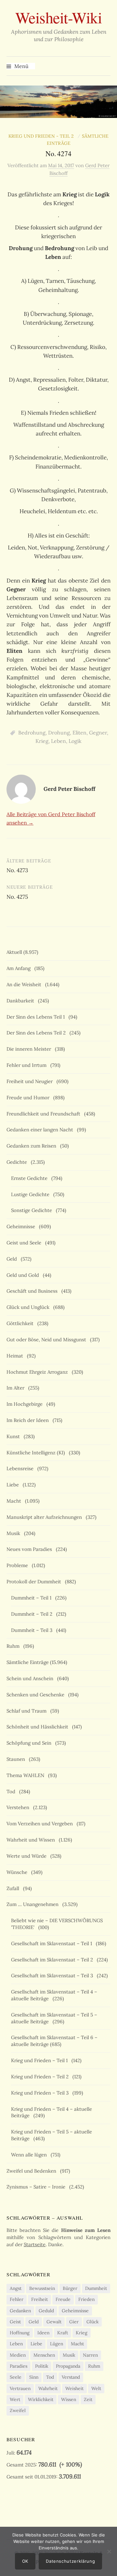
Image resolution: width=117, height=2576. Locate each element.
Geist (15, 2322)
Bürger (70, 2288)
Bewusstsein (42, 2288)
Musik (15, 1533)
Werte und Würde (28, 1856)
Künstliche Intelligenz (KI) (37, 1453)
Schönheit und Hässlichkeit (39, 1727)
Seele (16, 2377)
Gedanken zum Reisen (33, 1146)
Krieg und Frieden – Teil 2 (41, 2077)
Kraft (63, 2333)
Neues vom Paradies (31, 1549)
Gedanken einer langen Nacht (41, 1130)
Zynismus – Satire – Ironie (37, 2187)
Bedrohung (32, 733)
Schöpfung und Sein (30, 1743)
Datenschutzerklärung (70, 2561)
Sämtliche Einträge (28, 1662)
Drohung (59, 733)
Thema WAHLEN (27, 1775)
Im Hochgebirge (26, 1404)
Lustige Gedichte (32, 1194)
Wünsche (18, 1872)
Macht (15, 1501)
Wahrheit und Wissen (32, 1840)
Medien (18, 2355)
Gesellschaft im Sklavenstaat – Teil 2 (53, 1960)
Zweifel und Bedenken (33, 2171)
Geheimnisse (22, 1226)
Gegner (98, 733)
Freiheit (39, 2299)
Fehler (17, 2299)
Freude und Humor (29, 1097)
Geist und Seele (25, 1243)
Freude (63, 2299)
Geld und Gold (24, 1275)
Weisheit (74, 2388)
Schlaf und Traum (28, 1711)
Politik (42, 2366)
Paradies (19, 2366)
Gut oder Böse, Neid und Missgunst (48, 1340)
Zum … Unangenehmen (34, 1904)
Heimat (16, 1356)
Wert (15, 2399)
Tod (12, 1791)
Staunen (17, 1759)
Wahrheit (48, 2388)
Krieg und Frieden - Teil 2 (42, 136)
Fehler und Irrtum (28, 1065)
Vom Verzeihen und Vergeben (41, 1824)
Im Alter (17, 1388)
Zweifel (18, 2410)
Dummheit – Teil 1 (32, 1598)
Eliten (79, 733)
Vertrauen (20, 2388)
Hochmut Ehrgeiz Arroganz (39, 1372)
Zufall (14, 1888)
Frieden (86, 2299)
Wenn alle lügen (30, 2155)
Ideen (43, 2333)
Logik (75, 741)
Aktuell (14, 952)
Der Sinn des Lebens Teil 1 (37, 1017)
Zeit (88, 2399)
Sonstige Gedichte (33, 1210)
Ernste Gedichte (31, 1178)
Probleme (19, 1565)
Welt (96, 2388)
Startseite (35, 2244)
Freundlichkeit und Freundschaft (45, 1114)
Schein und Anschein (31, 1678)
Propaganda (68, 2366)
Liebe (14, 1485)
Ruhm (14, 1646)
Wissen (69, 2399)
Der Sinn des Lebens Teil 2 (37, 1033)
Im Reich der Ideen (29, 1420)
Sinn (34, 2377)
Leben (58, 741)
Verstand (71, 2377)
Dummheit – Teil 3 (33, 1630)
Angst (16, 2288)
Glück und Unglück (29, 1307)
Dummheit (96, 2288)
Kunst (14, 1436)
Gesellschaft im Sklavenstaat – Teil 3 (53, 1975)
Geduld (46, 2311)
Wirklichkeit (41, 2399)
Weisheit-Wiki (59, 17)
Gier (74, 2322)
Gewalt (54, 2322)
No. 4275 (17, 897)
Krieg (42, 741)
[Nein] (109, 2551)
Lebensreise (21, 1468)
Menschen (44, 2355)
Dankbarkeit (22, 1001)
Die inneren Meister (30, 1049)
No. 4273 (17, 870)
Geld (13, 1259)
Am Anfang (20, 968)
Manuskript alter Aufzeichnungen (45, 1517)
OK (25, 2561)
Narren (90, 2355)
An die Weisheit (25, 984)
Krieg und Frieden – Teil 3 (41, 2093)
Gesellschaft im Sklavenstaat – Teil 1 (53, 1943)
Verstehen (19, 1807)
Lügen (57, 2344)
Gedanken (20, 2311)
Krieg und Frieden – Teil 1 (41, 2060)
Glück (92, 2322)
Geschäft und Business (33, 1291)
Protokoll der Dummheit (35, 1582)
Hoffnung (20, 2333)
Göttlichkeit (21, 1323)
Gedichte (18, 1162)
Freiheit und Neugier (31, 1081)
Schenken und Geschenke (37, 1695)
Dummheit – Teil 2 (33, 1614)
